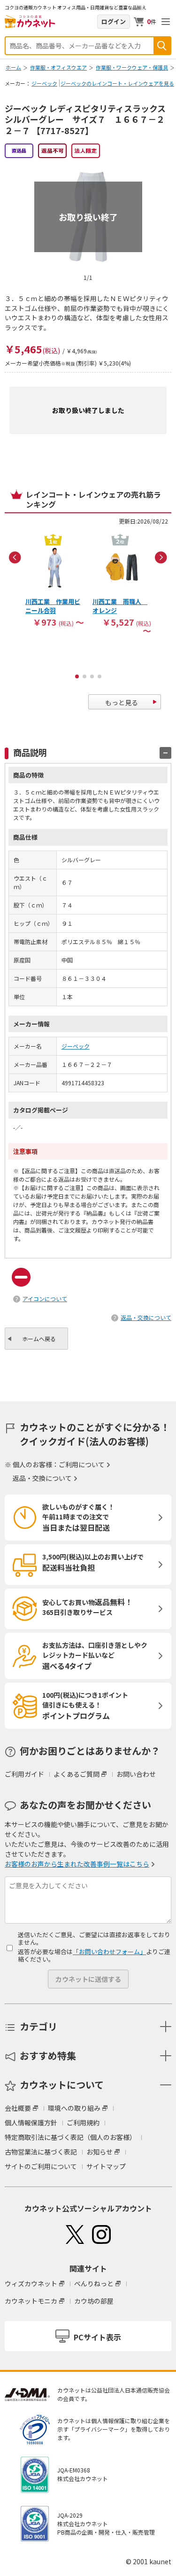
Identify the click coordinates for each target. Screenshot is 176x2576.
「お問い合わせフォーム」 (109, 1952)
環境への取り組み (74, 2108)
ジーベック (44, 83)
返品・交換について (146, 1317)
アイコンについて (45, 1299)
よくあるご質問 (77, 1774)
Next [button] (161, 557)
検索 (162, 46)
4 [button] (99, 676)
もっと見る (122, 702)
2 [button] (84, 676)
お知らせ (99, 2152)
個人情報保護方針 (31, 2123)
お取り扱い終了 (88, 217)
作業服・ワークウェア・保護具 (132, 67)
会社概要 (18, 2108)
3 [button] (92, 676)
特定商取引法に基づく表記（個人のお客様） (70, 2137)
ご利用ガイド (24, 1774)
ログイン (114, 21)
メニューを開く (166, 22)
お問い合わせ (136, 1774)
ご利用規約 (83, 2123)
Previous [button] (15, 557)
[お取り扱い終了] (88, 167)
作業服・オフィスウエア (58, 67)
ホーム (13, 67)
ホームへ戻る (39, 1339)
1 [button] (77, 676)
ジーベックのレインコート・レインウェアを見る (117, 83)
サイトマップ (106, 2166)
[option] (55, 580)
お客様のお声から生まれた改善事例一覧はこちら (77, 1864)
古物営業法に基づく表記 (41, 2152)
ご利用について (82, 1464)
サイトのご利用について (41, 2166)
